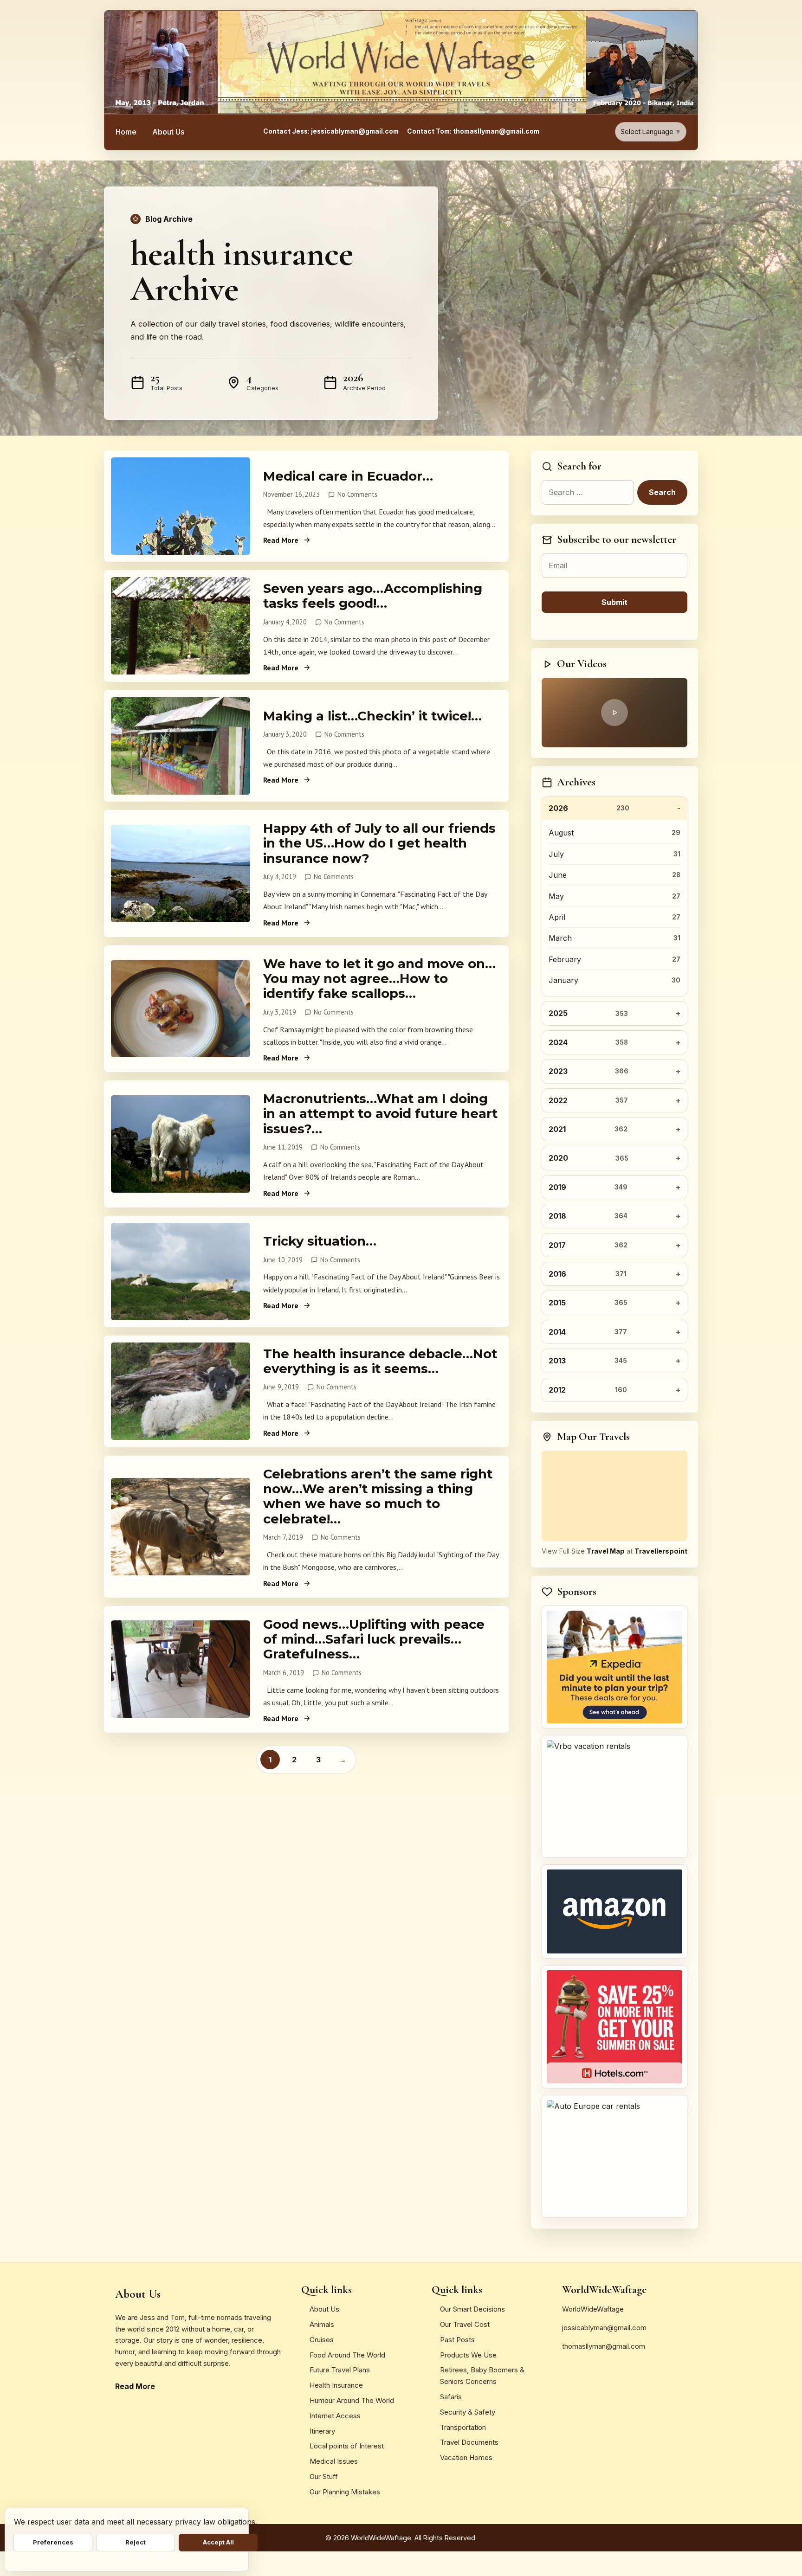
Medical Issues (334, 2461)
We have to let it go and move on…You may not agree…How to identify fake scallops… (379, 979)
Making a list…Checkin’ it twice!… (372, 716)
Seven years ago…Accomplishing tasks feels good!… (373, 596)
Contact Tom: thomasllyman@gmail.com (473, 131)
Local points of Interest (347, 2446)
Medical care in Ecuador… (348, 476)
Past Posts (457, 2340)
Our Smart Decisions (472, 2309)
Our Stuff (324, 2476)
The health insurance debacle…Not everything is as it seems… (380, 1361)
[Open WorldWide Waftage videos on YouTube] (614, 713)
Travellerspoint (661, 1551)
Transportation (463, 2427)
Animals (322, 2324)
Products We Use (468, 2355)
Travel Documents (469, 2442)
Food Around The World (347, 2355)
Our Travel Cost (465, 2324)
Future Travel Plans (340, 2370)
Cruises (322, 2340)
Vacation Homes (466, 2457)
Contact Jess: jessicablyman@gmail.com (331, 131)
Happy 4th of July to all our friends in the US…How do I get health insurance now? (379, 843)
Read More (281, 540)
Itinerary (322, 2431)
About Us (168, 132)
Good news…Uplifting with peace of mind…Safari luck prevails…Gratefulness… (374, 1639)
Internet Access (335, 2416)
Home (126, 132)
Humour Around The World (352, 2400)
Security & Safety (468, 2412)
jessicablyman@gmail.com (604, 2328)
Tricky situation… (320, 1241)
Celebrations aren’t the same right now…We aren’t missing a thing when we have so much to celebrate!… (378, 1496)
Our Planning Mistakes (345, 2492)
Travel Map (606, 1551)
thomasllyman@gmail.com (604, 2346)
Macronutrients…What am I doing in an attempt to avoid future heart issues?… (380, 1114)
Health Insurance (336, 2385)
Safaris (451, 2397)
